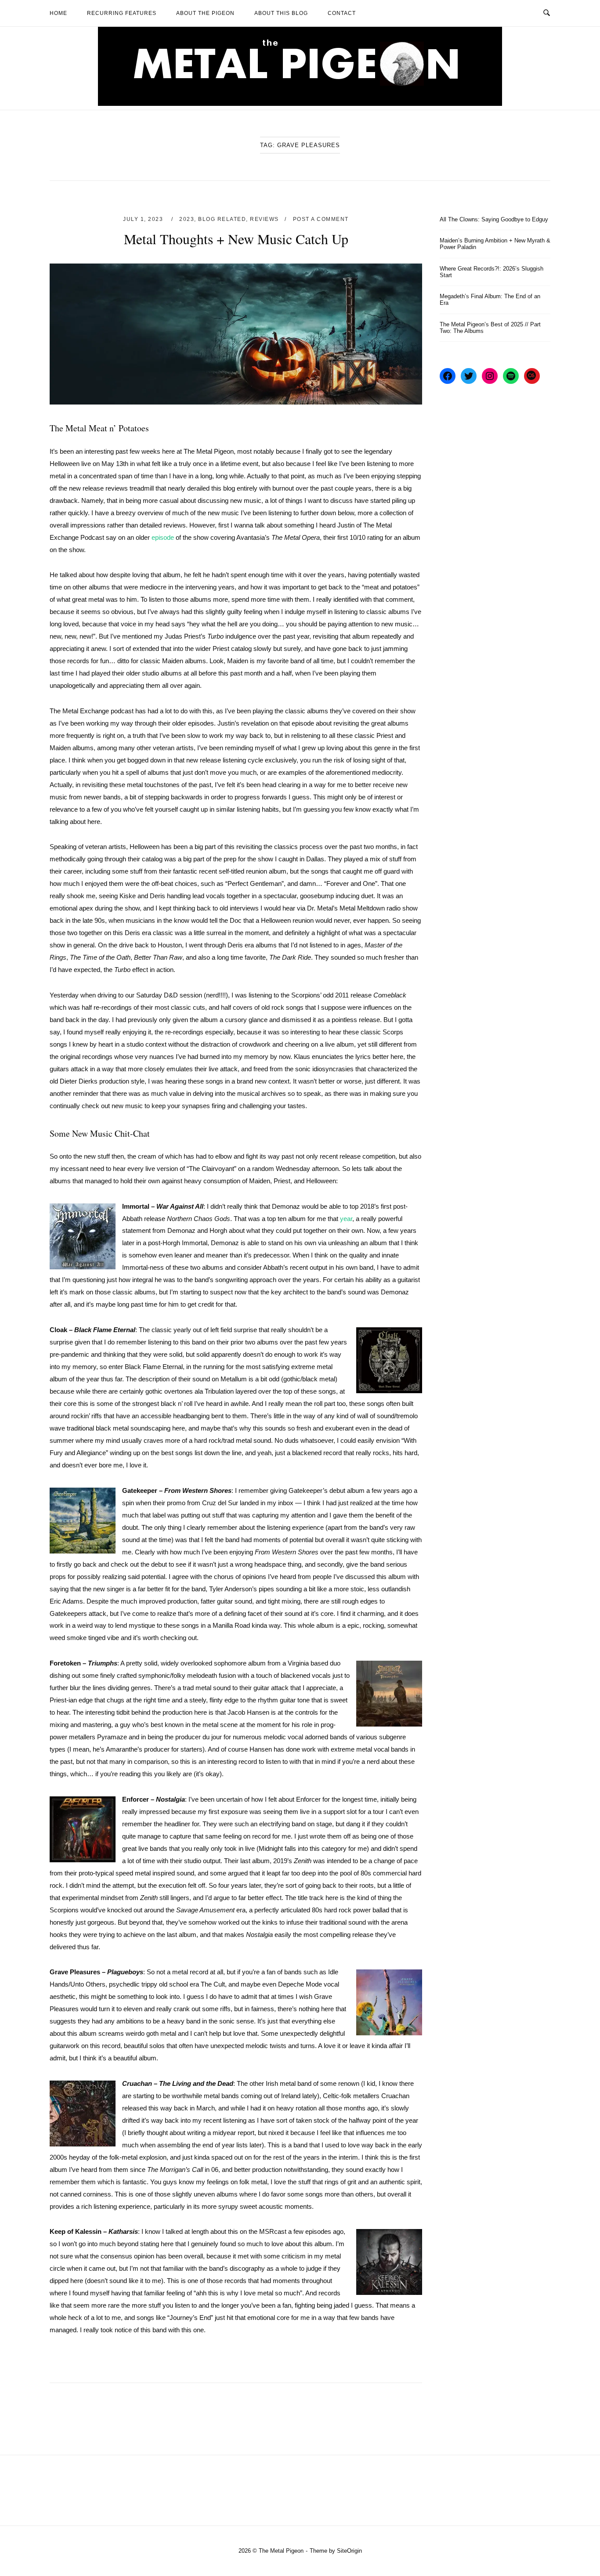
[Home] (300, 103)
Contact (342, 13)
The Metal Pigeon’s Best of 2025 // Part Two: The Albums (490, 328)
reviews (264, 219)
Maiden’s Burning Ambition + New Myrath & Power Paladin (495, 244)
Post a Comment (321, 219)
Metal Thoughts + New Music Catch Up (236, 239)
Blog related (222, 219)
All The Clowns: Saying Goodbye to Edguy (494, 219)
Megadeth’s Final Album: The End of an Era (490, 300)
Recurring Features (122, 13)
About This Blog (281, 13)
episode (163, 537)
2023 (187, 219)
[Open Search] (547, 13)
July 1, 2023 (144, 219)
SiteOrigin (349, 2551)
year (346, 1219)
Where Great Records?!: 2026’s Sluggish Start (492, 272)
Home (58, 13)
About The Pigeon (205, 13)
